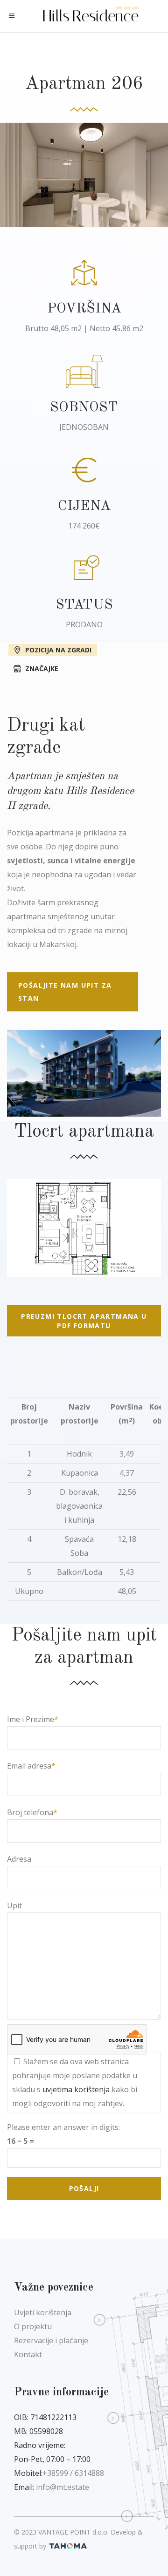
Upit (14, 1905)
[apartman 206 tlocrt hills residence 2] (84, 1228)
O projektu (33, 2326)
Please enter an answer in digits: (63, 2127)
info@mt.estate (63, 2487)
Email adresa (29, 1766)
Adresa (19, 1859)
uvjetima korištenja (76, 2089)
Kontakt (28, 2354)
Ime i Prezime (31, 1719)
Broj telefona (30, 1812)
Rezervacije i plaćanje (51, 2340)
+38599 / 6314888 (73, 2473)
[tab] (84, 649)
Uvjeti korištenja (43, 2312)
